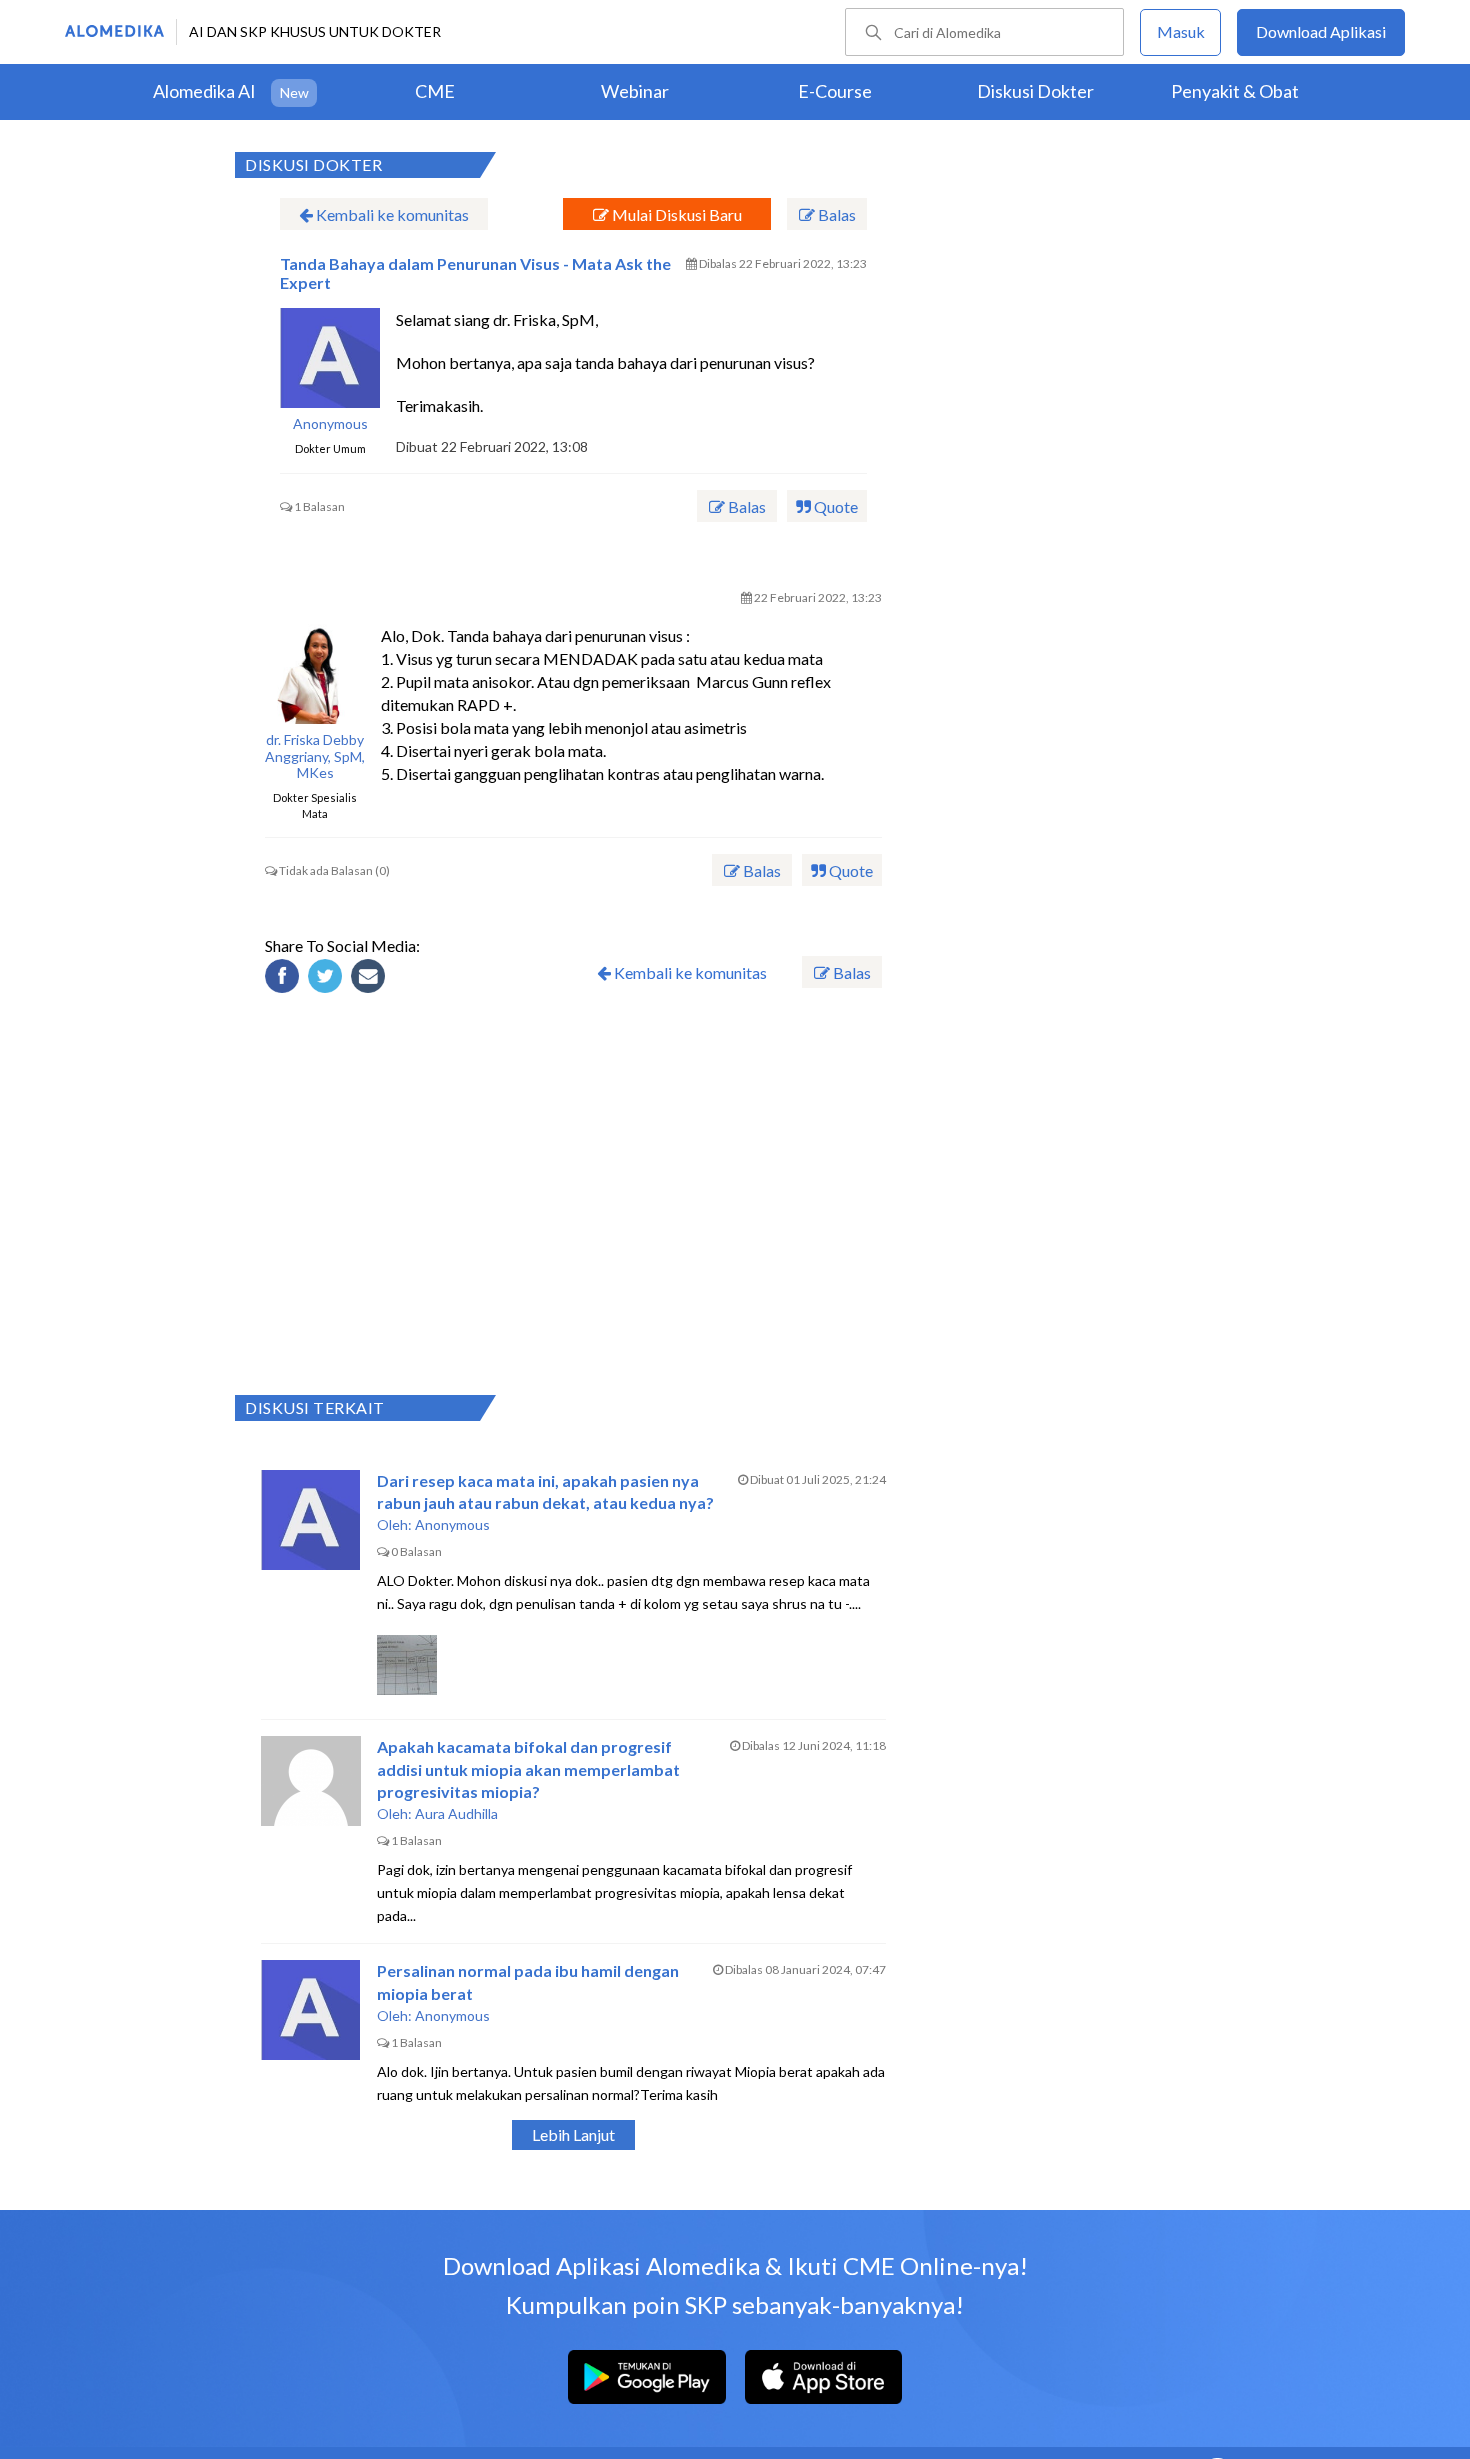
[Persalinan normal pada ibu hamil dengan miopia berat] (311, 2010)
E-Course (835, 91)
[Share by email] (371, 979)
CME (435, 91)
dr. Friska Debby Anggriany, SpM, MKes (315, 757)
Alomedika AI (204, 91)
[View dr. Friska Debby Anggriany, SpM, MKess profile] (315, 674)
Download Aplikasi (1321, 31)
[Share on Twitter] (328, 979)
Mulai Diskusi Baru (675, 214)
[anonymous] (330, 358)
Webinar (635, 91)
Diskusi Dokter (1035, 91)
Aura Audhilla (456, 1813)
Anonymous (330, 424)
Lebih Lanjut (573, 2134)
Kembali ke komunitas (391, 214)
